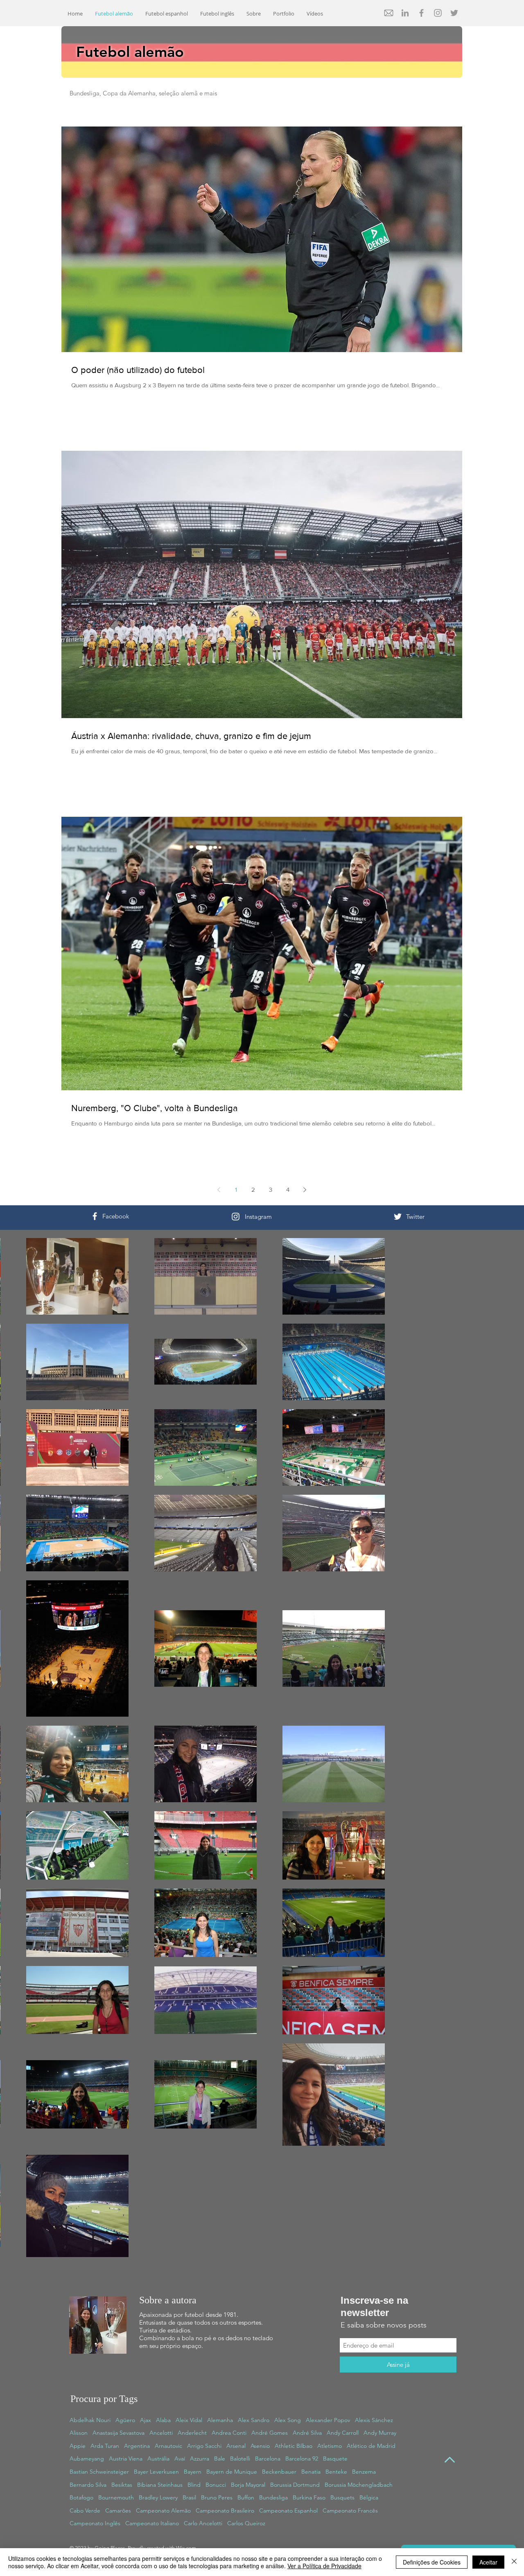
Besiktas (122, 2485)
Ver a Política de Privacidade (324, 2566)
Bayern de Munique (232, 2472)
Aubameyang (87, 2458)
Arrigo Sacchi (204, 2446)
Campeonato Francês (350, 2510)
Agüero (125, 2420)
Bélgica (369, 2497)
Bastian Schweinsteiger (99, 2472)
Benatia (311, 2472)
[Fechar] (514, 2562)
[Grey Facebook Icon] (421, 13)
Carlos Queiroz (246, 2523)
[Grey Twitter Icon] (454, 13)
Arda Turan (105, 2446)
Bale (220, 2458)
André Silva (307, 2433)
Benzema (364, 2472)
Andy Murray (380, 2433)
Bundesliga (273, 2497)
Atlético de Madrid (371, 2446)
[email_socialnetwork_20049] (389, 13)
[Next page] (305, 1190)
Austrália (158, 2458)
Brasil (189, 2497)
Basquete (335, 2458)
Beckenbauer (279, 2472)
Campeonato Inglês (95, 2523)
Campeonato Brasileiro (225, 2510)
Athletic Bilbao (294, 2446)
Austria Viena (126, 2458)
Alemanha (220, 2420)
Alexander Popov (328, 2420)
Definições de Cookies (432, 2562)
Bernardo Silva (88, 2485)
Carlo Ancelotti (203, 2523)
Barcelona (268, 2458)
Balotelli (240, 2458)
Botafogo (81, 2497)
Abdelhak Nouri (90, 2420)
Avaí (180, 2458)
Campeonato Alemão (163, 2510)
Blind (194, 2485)
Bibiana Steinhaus (160, 2485)
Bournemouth (116, 2497)
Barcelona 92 (302, 2458)
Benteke (336, 2472)
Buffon (246, 2497)
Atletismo (330, 2446)
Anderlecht (192, 2433)
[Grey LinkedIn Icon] (405, 13)
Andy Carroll (343, 2433)
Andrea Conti (229, 2433)
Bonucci (216, 2485)
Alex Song (288, 2420)
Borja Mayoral (248, 2485)
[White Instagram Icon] (236, 1217)
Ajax (146, 2420)
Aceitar (488, 2562)
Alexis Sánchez (374, 2420)
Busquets (342, 2497)
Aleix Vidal (189, 2420)
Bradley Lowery (158, 2497)
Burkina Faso (309, 2497)
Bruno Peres (217, 2497)
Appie (78, 2446)
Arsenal (236, 2446)
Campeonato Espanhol (288, 2510)
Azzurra (200, 2458)
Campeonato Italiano (152, 2523)
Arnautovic (168, 2446)
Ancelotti (161, 2433)
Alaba (163, 2420)
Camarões (118, 2510)
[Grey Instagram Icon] (438, 13)
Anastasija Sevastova (119, 2433)
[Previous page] (219, 1190)
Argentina (137, 2446)
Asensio (260, 2446)
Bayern (193, 2472)
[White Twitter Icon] (398, 1217)
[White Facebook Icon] (95, 1216)
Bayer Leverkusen (156, 2472)
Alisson (79, 2433)
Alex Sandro (254, 2420)
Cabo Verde (85, 2510)
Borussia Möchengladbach (359, 2485)
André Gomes (270, 2433)
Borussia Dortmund (295, 2485)
